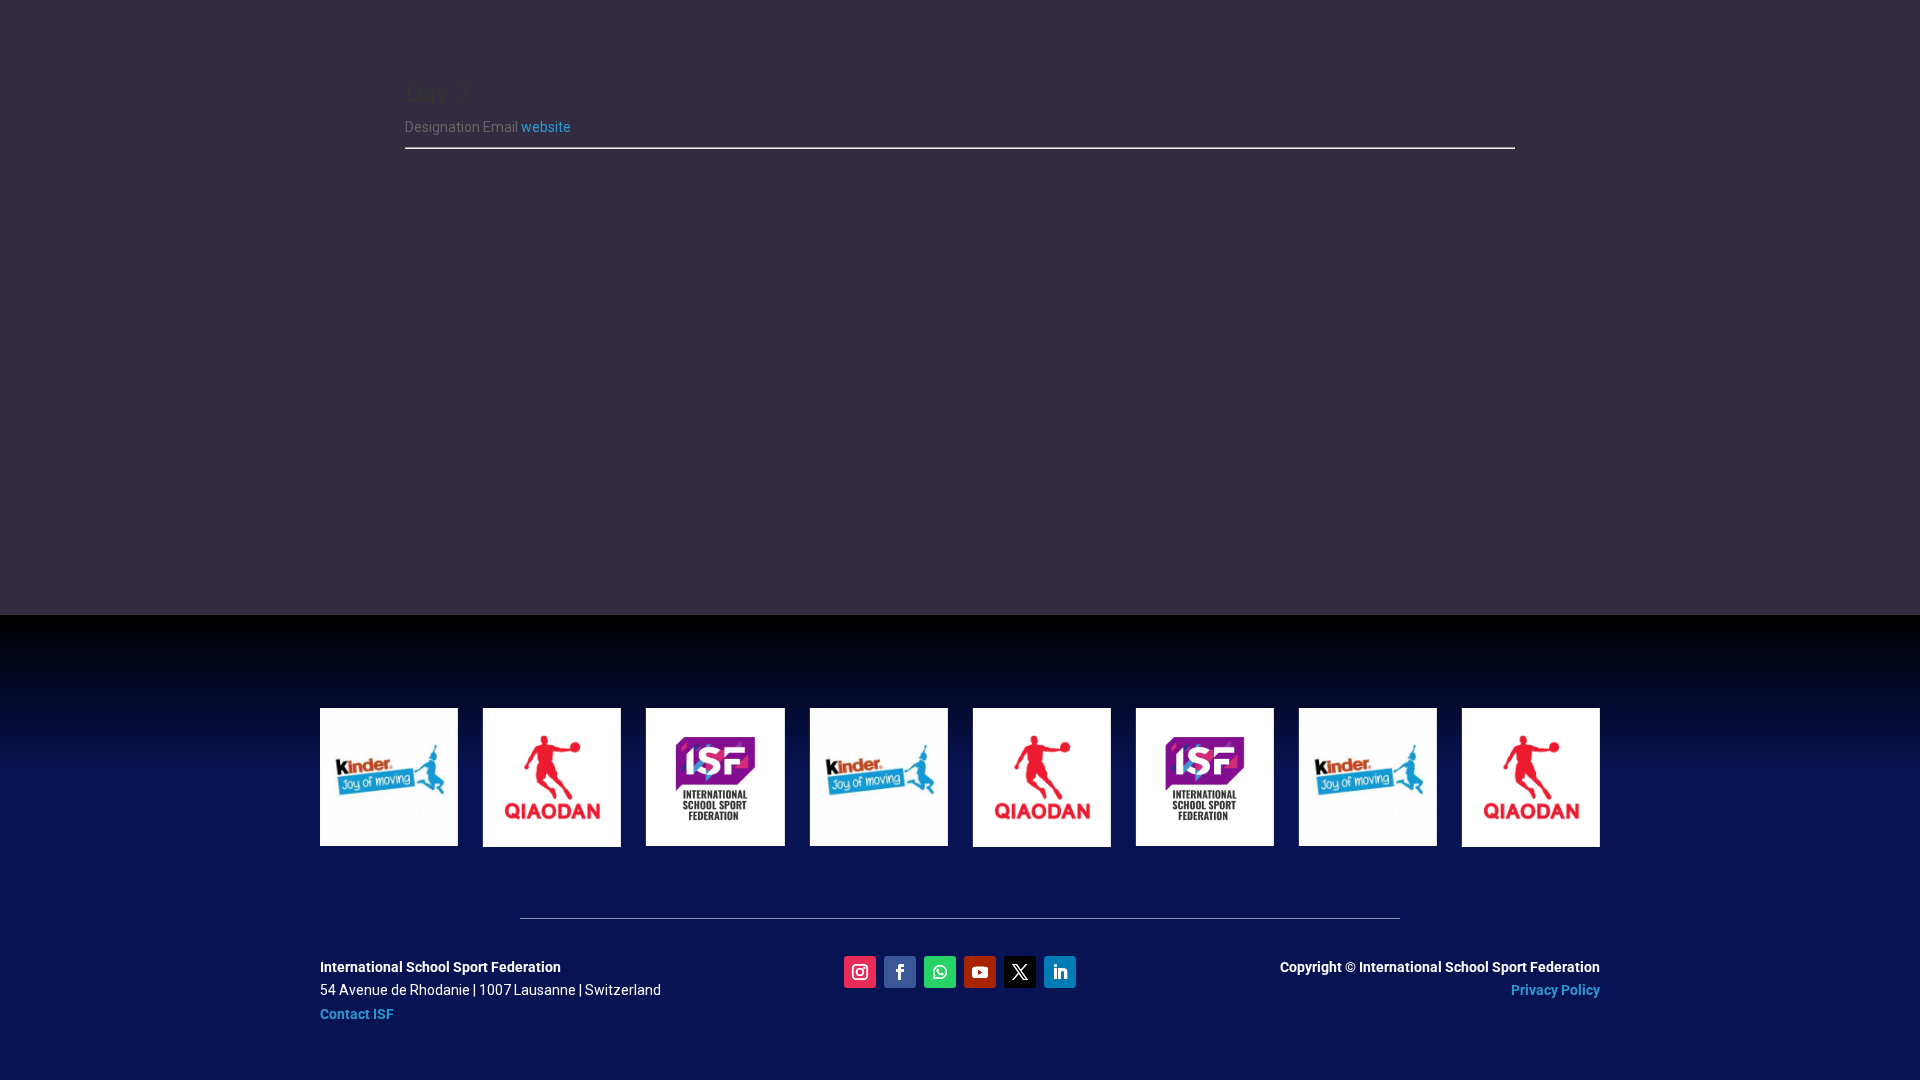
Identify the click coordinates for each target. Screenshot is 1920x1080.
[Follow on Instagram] (860, 972)
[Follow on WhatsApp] (940, 972)
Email (502, 127)
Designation (444, 127)
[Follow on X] (1020, 972)
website (546, 127)
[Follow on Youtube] (980, 972)
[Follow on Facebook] (900, 972)
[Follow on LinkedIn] (1060, 972)
